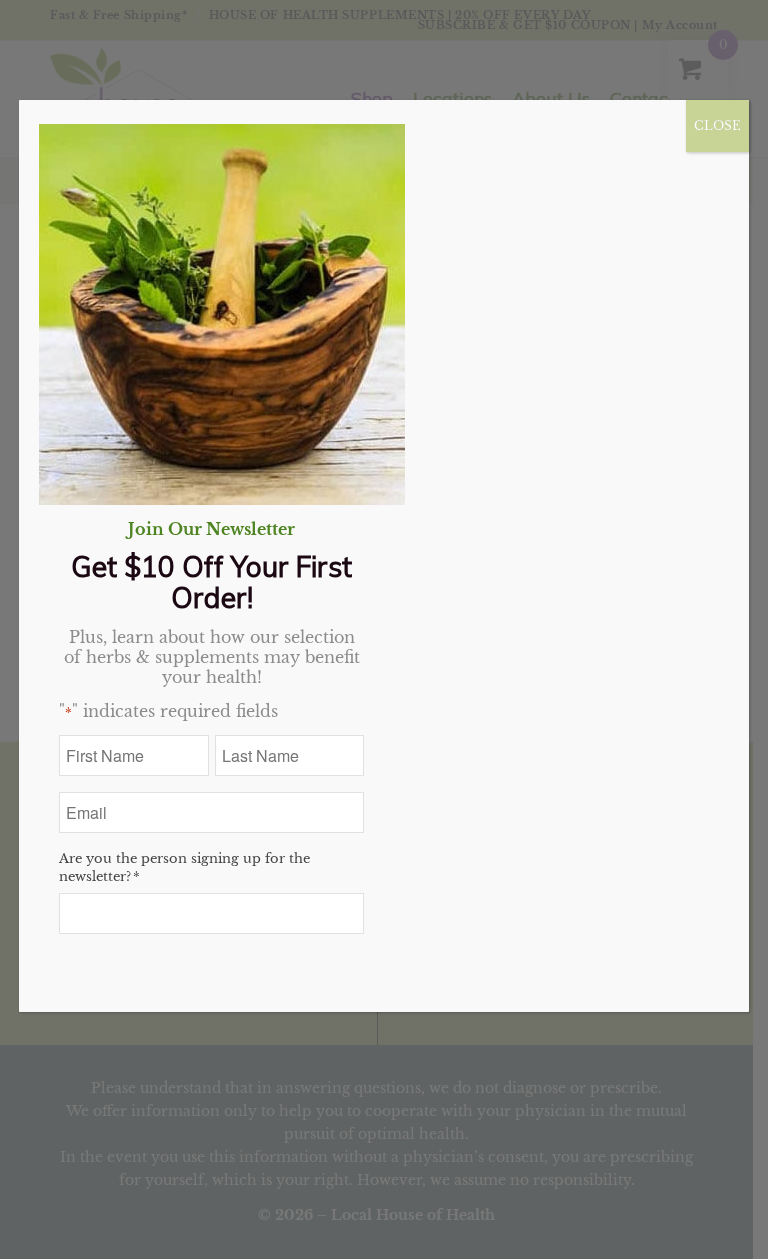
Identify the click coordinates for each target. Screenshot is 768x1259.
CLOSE (717, 125)
